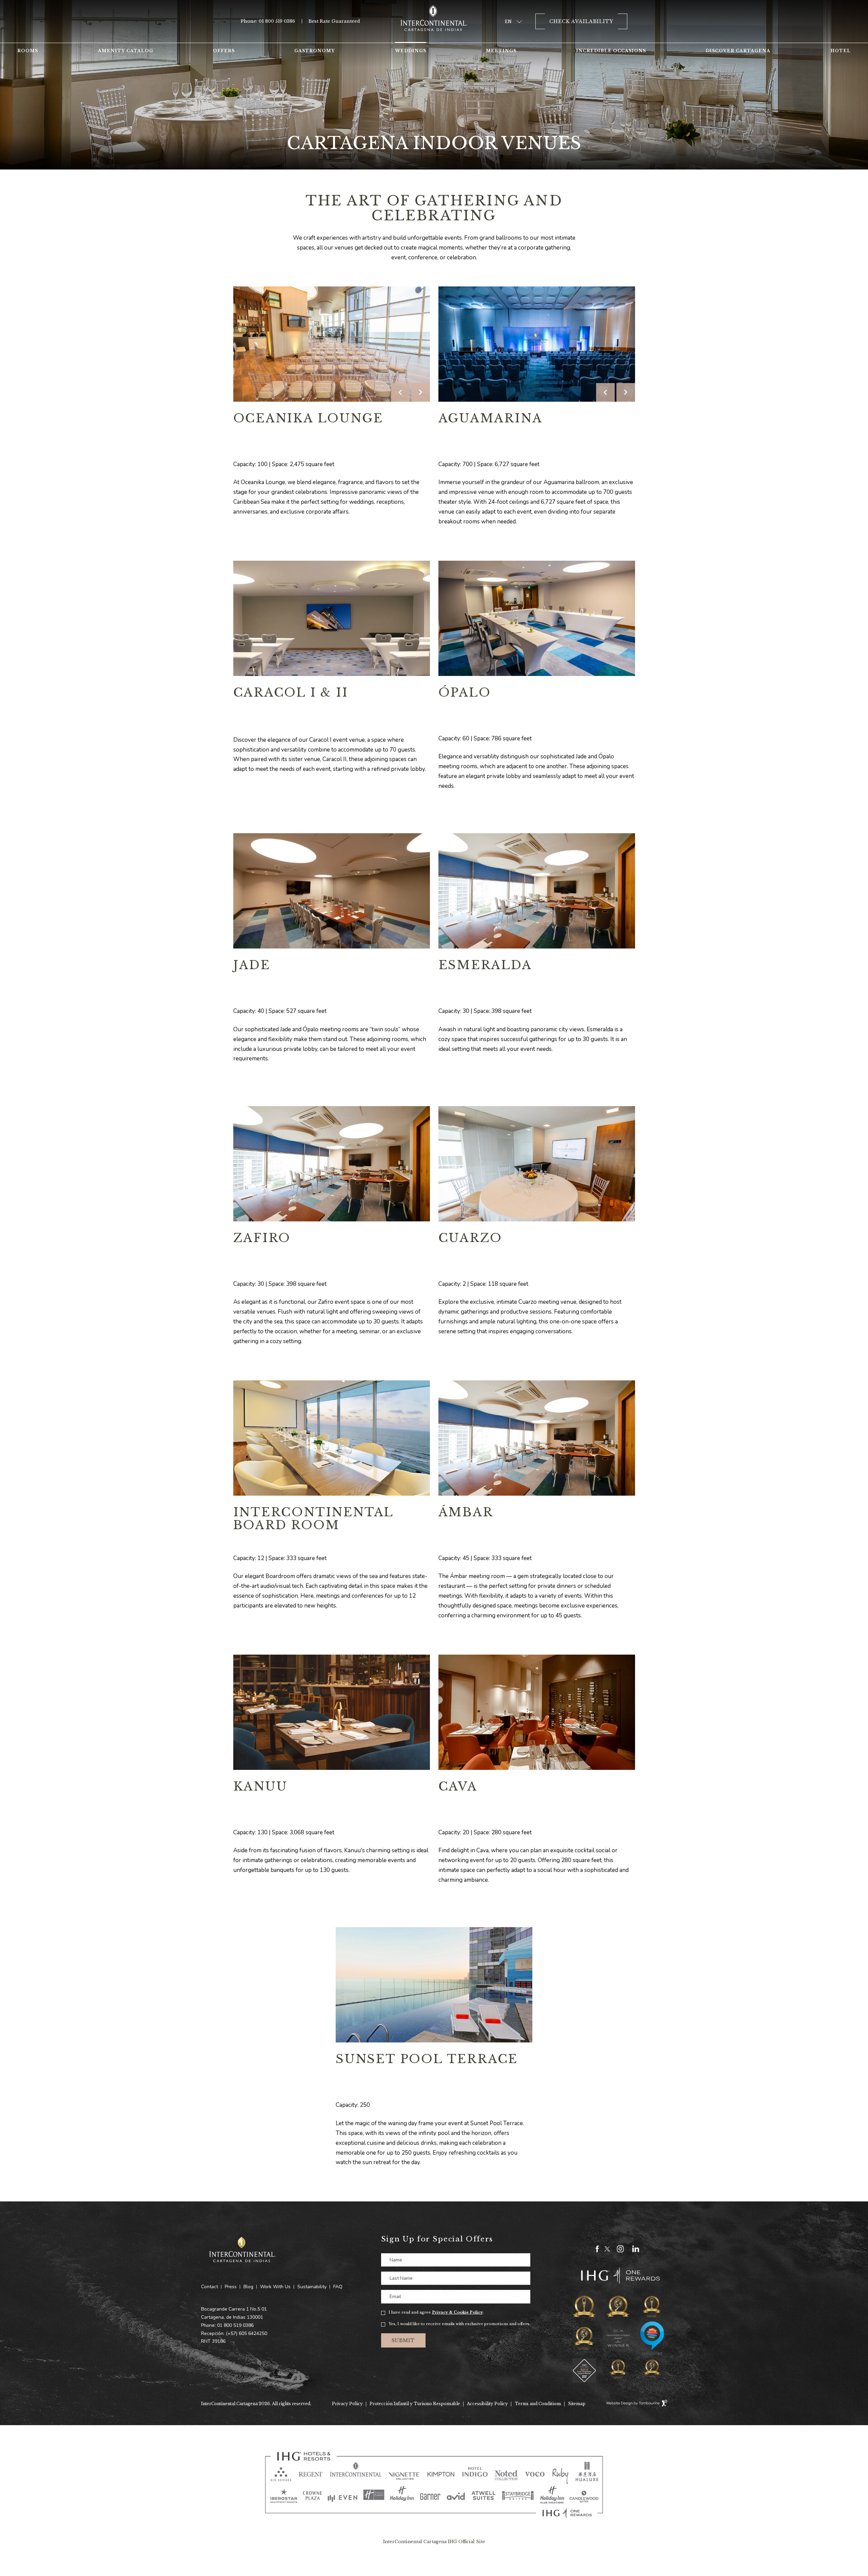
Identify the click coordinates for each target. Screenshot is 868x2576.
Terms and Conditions (538, 2404)
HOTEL (841, 51)
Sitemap (577, 2404)
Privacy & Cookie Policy (457, 2312)
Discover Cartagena (738, 51)
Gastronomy (315, 51)
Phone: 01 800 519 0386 (268, 21)
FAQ (338, 2287)
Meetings (501, 51)
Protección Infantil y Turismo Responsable (415, 2404)
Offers (224, 51)
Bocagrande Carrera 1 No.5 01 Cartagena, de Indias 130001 (234, 2313)
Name (396, 2260)
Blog (248, 2287)
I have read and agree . (436, 2312)
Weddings (411, 51)
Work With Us (275, 2287)
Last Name (401, 2278)
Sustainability (312, 2287)
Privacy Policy (347, 2404)
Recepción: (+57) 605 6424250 (234, 2333)
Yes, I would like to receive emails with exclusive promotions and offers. (459, 2324)
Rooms (28, 51)
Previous (400, 392)
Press (231, 2287)
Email (395, 2297)
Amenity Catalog (126, 51)
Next (421, 392)
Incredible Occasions (611, 51)
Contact (210, 2287)
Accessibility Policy (487, 2404)
